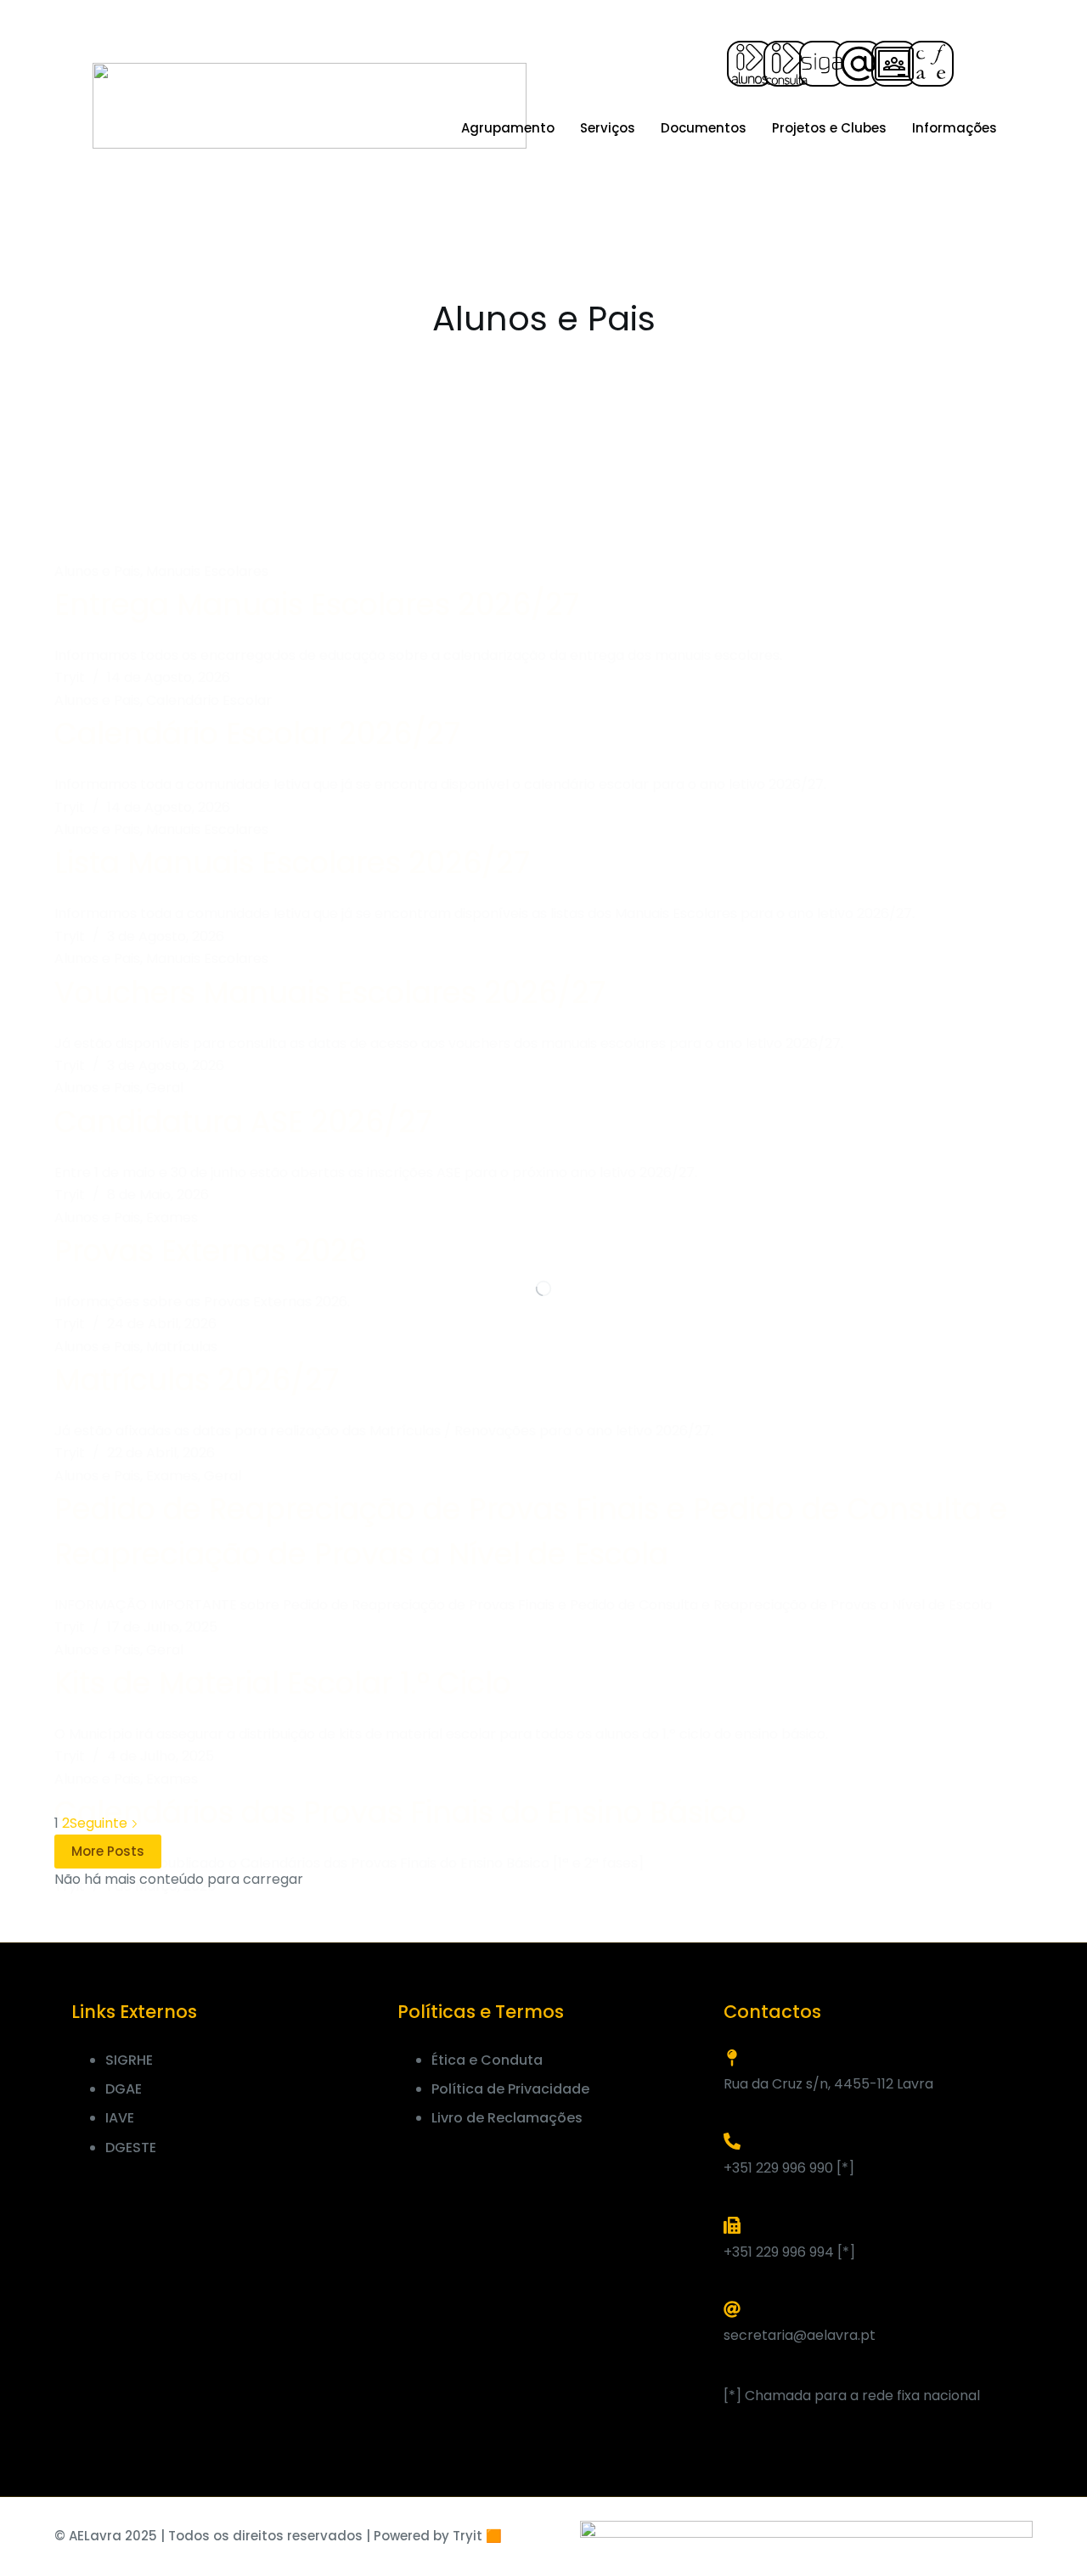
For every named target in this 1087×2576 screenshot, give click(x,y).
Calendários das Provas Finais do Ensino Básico (400, 1812)
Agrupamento (508, 128)
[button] (977, 64)
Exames (172, 1218)
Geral (165, 1088)
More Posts (108, 1851)
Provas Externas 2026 (211, 1251)
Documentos (704, 128)
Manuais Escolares (207, 571)
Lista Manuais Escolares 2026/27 (292, 862)
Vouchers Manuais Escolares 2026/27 (330, 992)
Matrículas (182, 1347)
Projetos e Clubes (829, 128)
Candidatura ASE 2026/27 (243, 1122)
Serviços (608, 128)
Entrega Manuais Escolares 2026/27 (317, 604)
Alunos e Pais (97, 571)
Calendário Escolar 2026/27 (257, 733)
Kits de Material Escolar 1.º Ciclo (283, 1683)
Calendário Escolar (209, 700)
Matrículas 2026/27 (197, 1380)
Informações (955, 128)
